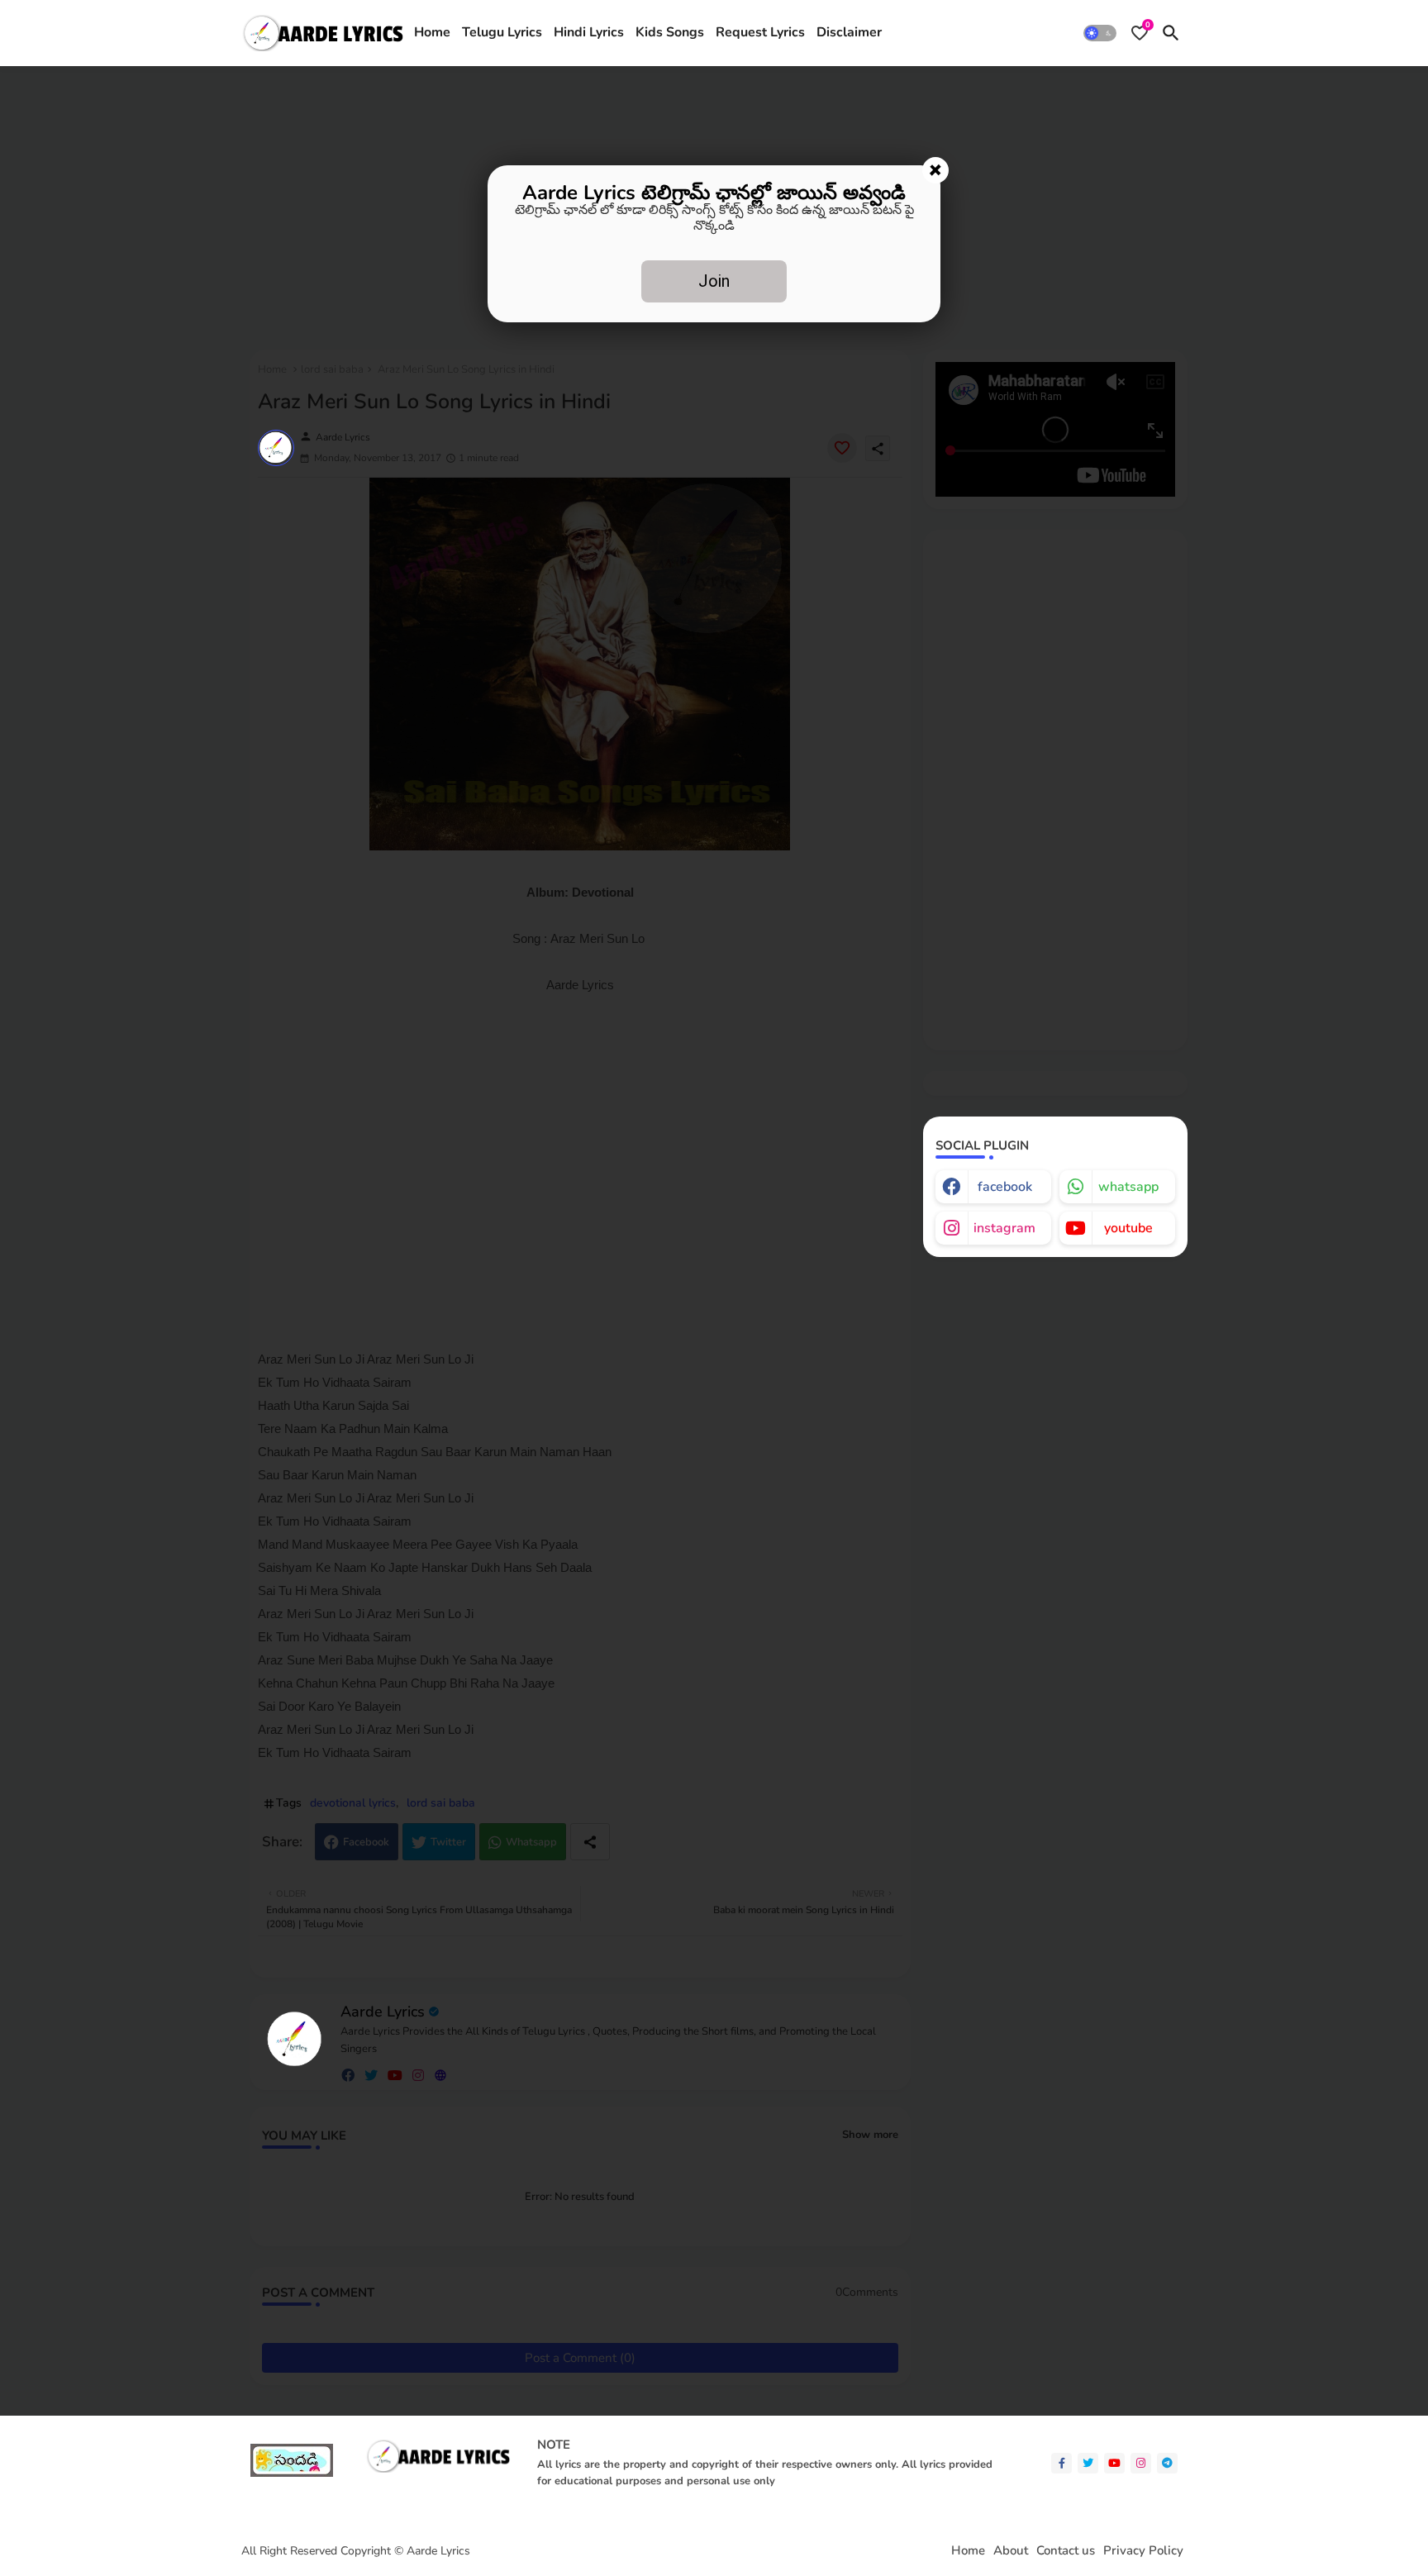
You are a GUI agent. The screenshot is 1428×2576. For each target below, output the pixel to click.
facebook (1005, 1187)
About (1011, 2551)
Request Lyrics (760, 32)
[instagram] (1141, 2463)
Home (432, 32)
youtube (1128, 1228)
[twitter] (1088, 2463)
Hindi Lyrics (589, 32)
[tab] (432, 33)
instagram (1004, 1228)
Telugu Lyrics (502, 32)
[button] (1100, 33)
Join (714, 281)
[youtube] (1114, 2463)
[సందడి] (292, 2473)
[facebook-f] (1061, 2463)
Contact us (1066, 2551)
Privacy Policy (1143, 2551)
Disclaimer (849, 32)
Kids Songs (670, 32)
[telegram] (1167, 2463)
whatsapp (1128, 1187)
